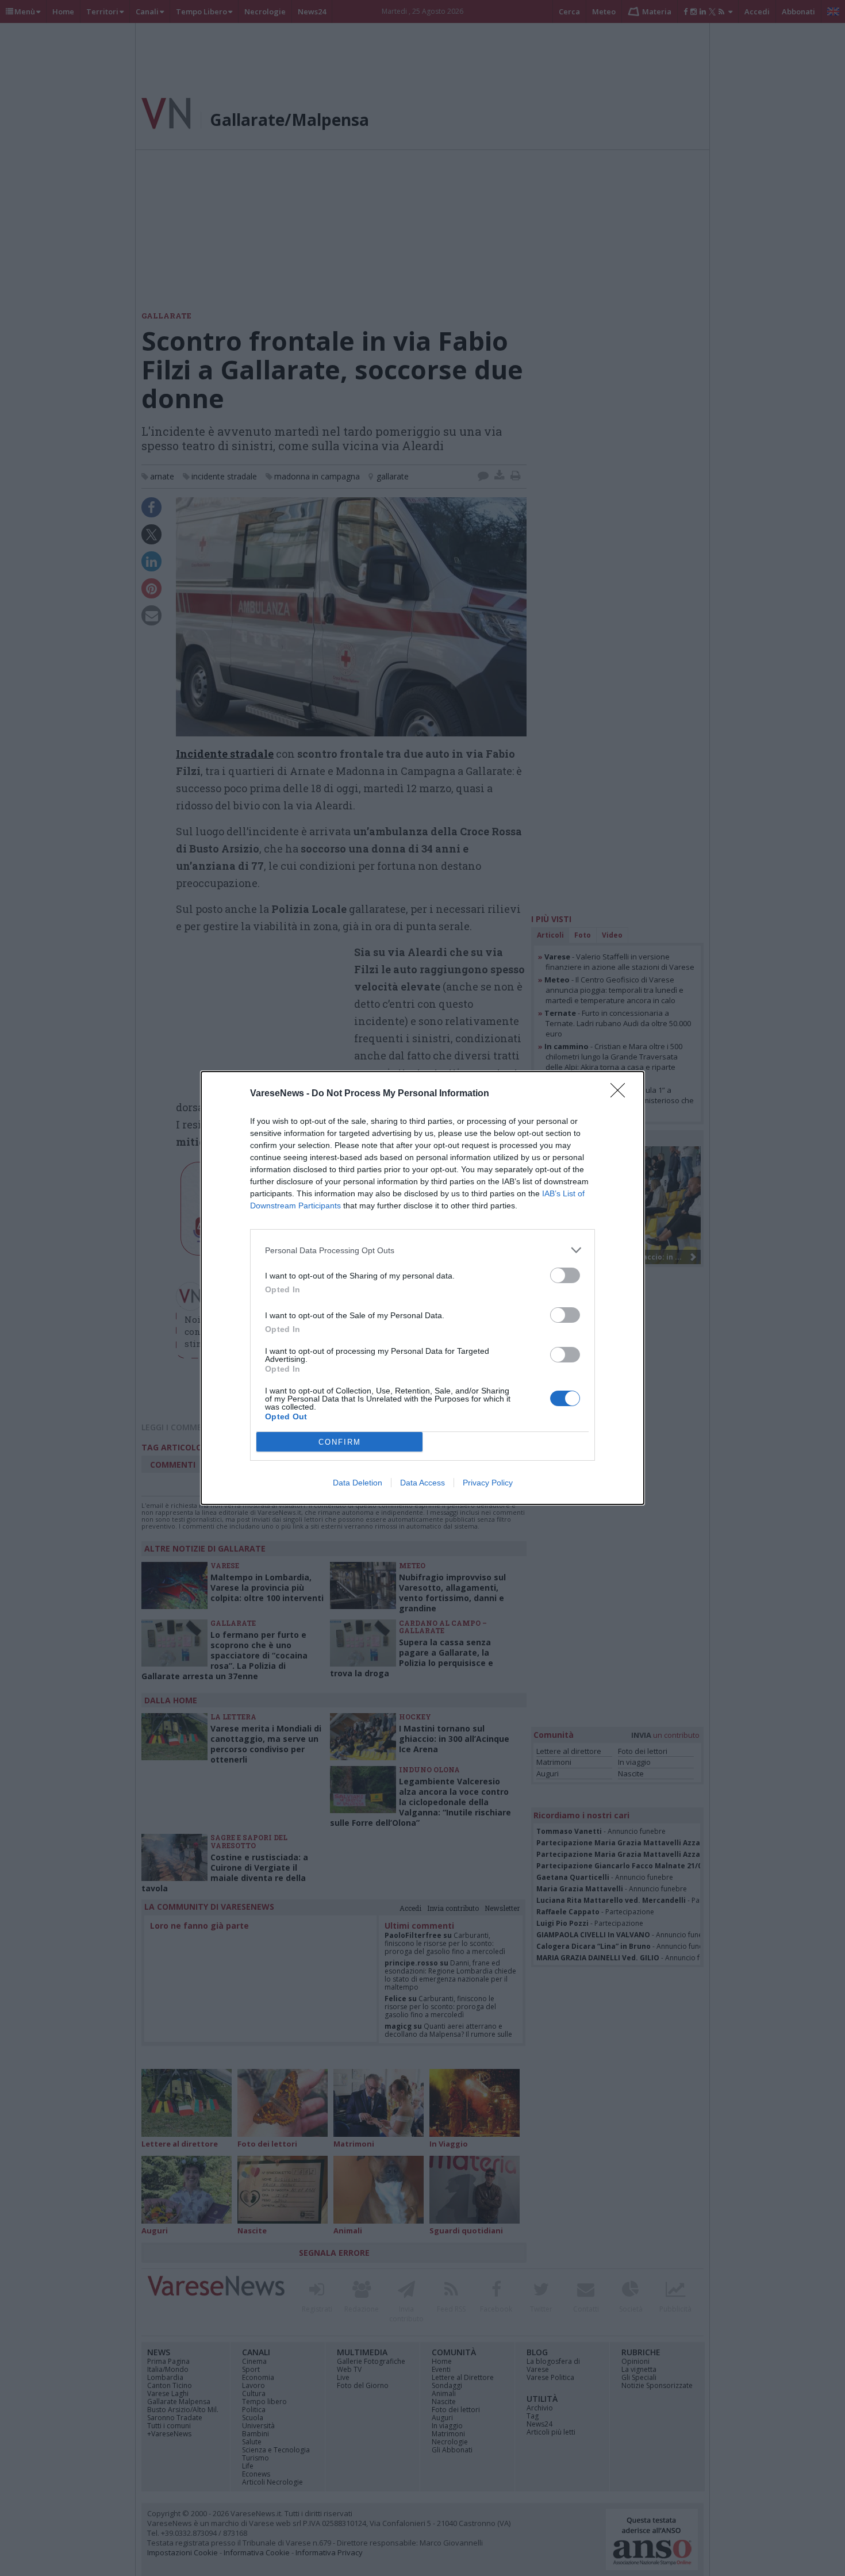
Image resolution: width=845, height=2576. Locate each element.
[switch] (565, 1275)
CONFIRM (340, 1442)
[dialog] (422, 1288)
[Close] (621, 1094)
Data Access (422, 1483)
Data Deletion (358, 1483)
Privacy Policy (488, 1483)
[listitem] (422, 1250)
